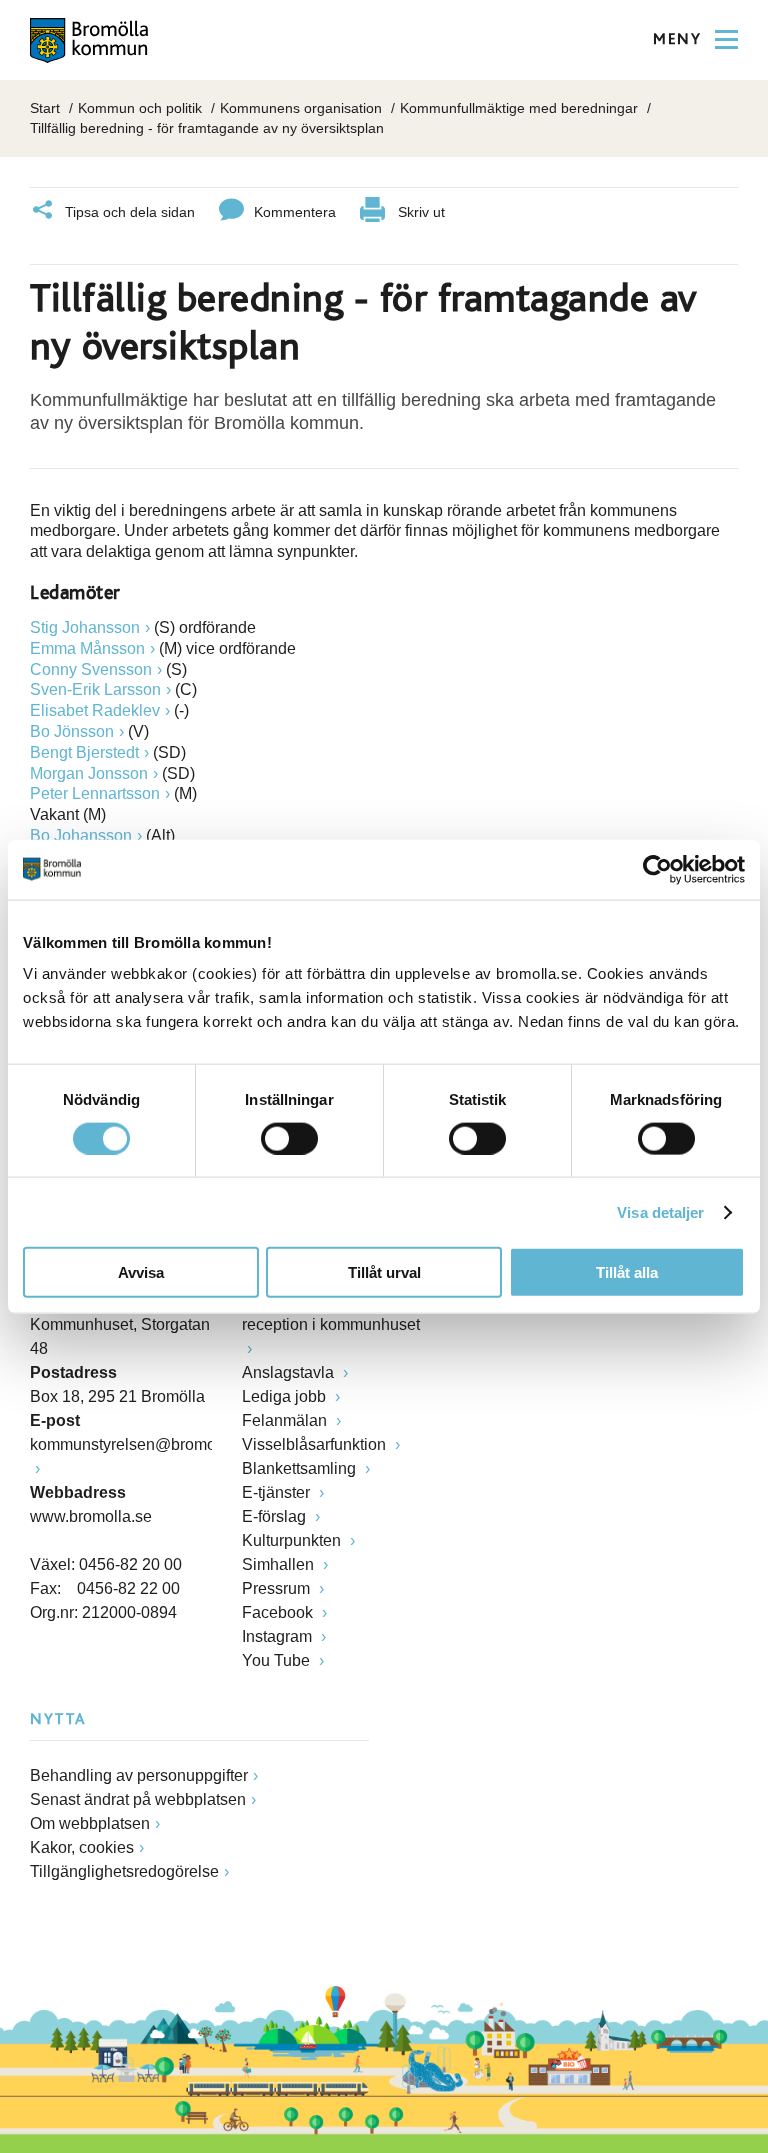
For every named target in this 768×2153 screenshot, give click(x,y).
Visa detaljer (660, 1211)
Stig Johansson (85, 627)
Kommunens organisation (301, 108)
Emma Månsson (87, 648)
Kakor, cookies (82, 1847)
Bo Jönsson (72, 731)
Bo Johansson (81, 835)
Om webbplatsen (90, 1823)
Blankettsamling (301, 1468)
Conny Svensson (91, 669)
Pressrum (278, 1588)
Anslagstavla (290, 1372)
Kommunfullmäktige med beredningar (519, 108)
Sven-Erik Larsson (95, 689)
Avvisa (141, 1272)
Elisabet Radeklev (95, 710)
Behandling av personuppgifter (139, 1775)
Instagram (279, 1636)
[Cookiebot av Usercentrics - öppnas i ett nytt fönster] (657, 869)
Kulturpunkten (293, 1540)
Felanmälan (286, 1420)
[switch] (289, 1138)
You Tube (278, 1660)
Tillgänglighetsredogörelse (124, 1871)
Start (45, 108)
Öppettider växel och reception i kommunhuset (331, 1312)
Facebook (279, 1612)
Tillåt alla (627, 1272)
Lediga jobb (286, 1396)
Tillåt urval (384, 1272)
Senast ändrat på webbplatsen (138, 1799)
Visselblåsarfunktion (316, 1444)
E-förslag (276, 1516)
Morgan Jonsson (89, 773)
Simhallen (280, 1564)
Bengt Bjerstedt (84, 752)
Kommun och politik (140, 108)
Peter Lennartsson (95, 793)
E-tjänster (278, 1492)
